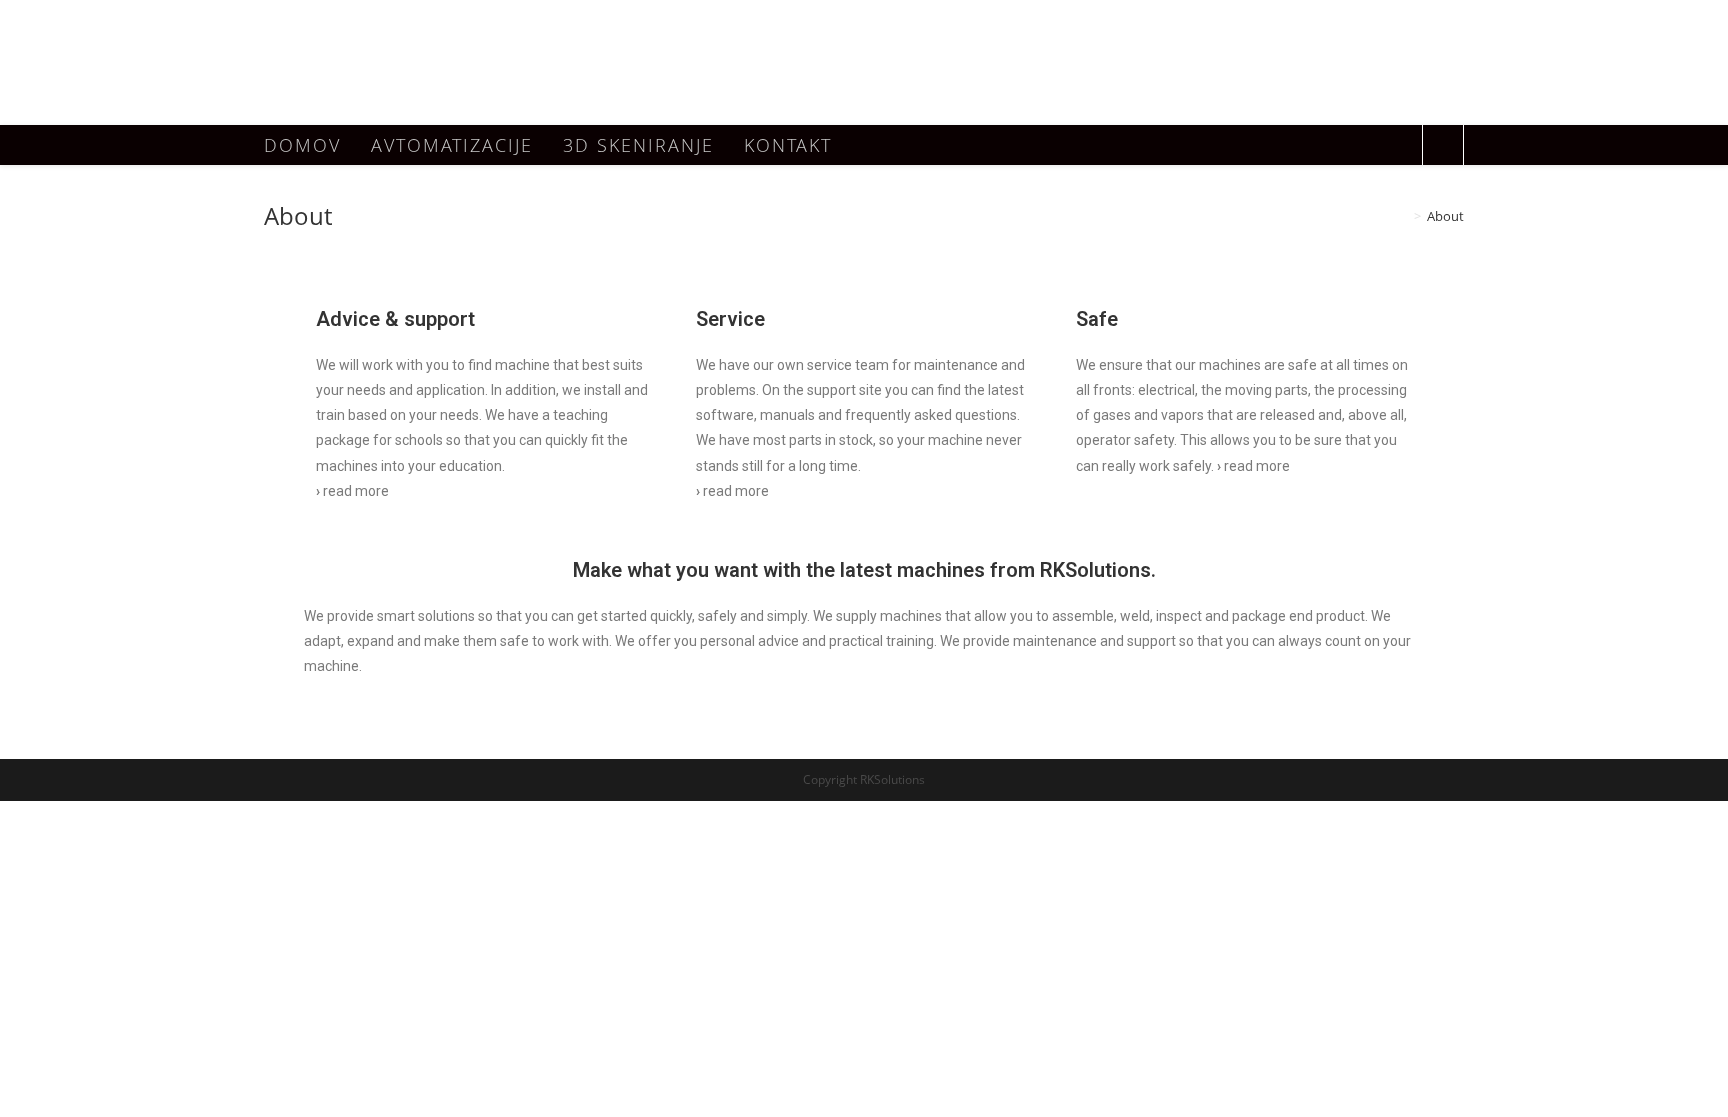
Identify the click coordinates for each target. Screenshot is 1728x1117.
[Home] (1403, 216)
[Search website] (1443, 147)
